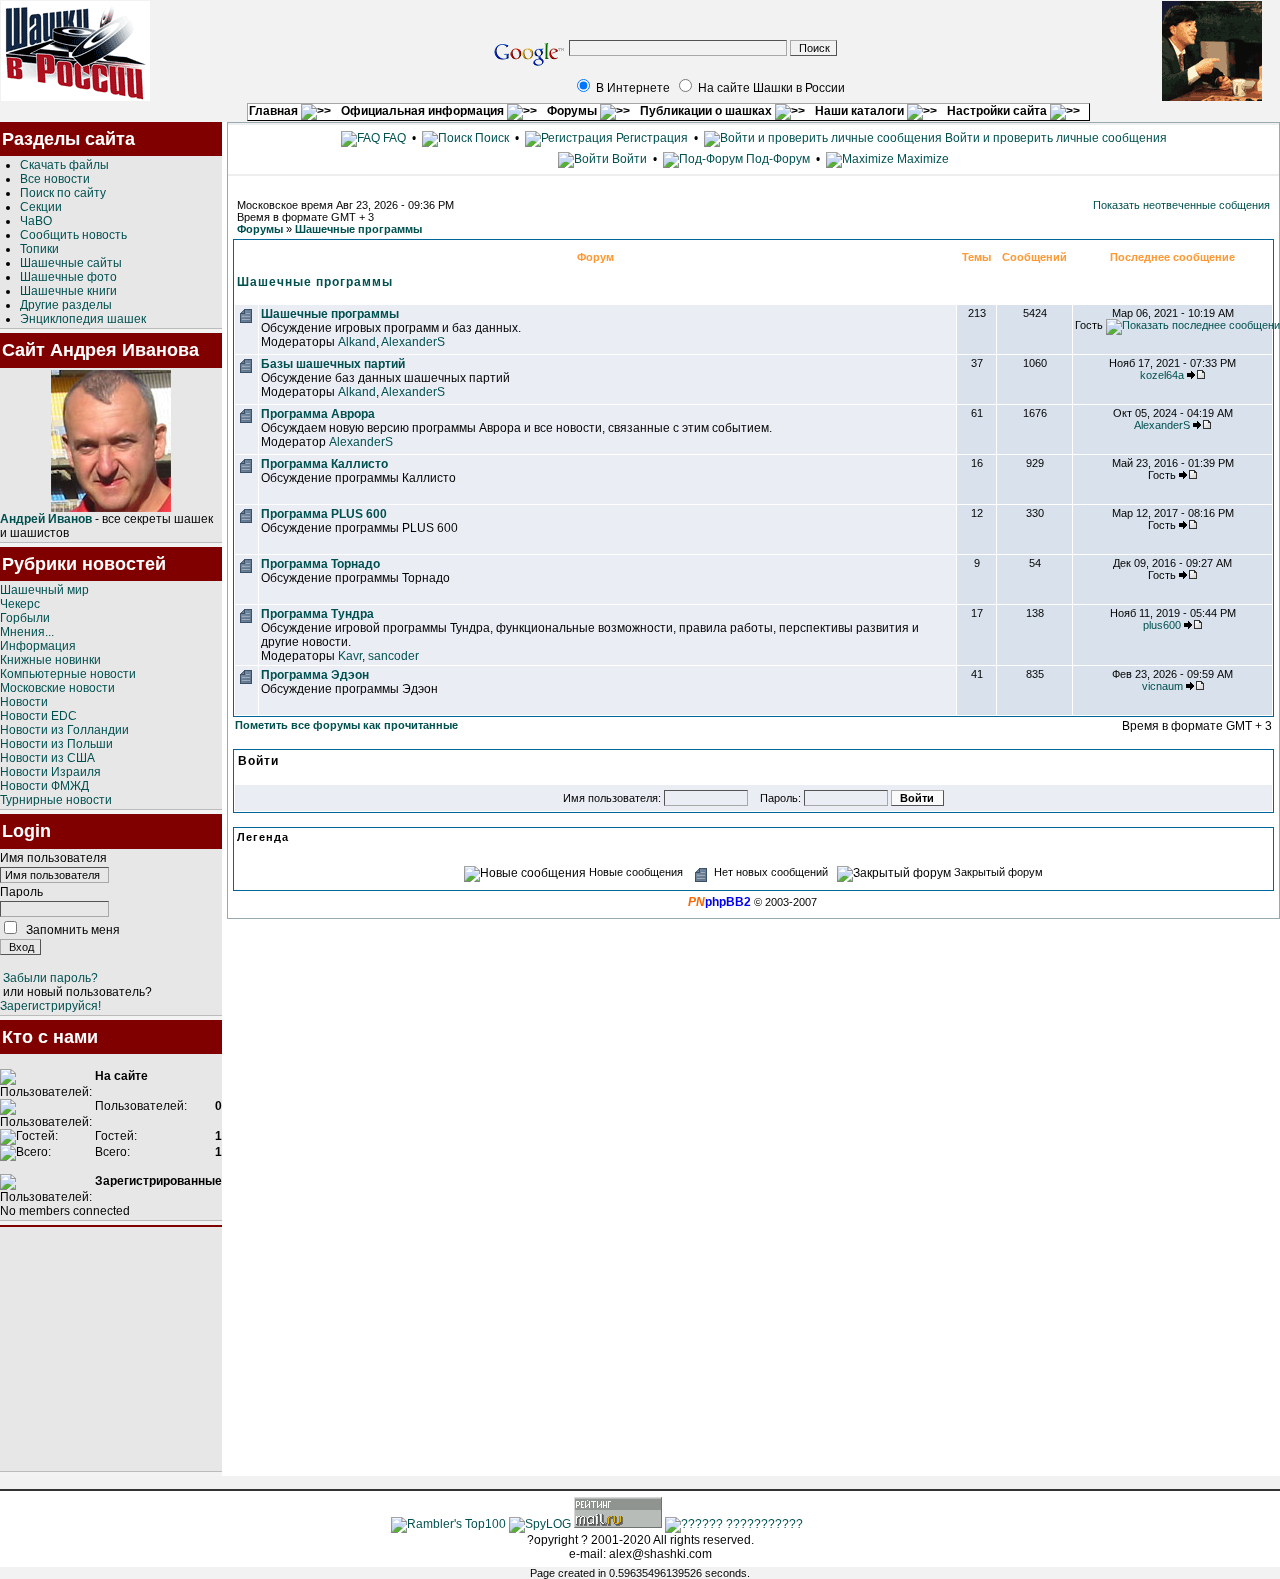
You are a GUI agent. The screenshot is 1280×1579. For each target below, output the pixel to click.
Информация (38, 646)
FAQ (393, 138)
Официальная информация (424, 111)
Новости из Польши (56, 744)
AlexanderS (413, 342)
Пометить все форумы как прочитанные (346, 725)
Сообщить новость (73, 235)
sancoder (393, 656)
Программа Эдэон (315, 675)
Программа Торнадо (320, 564)
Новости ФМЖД (44, 786)
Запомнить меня (73, 930)
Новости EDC (38, 716)
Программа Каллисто (324, 464)
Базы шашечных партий (333, 364)
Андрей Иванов (46, 519)
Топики (39, 249)
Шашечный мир (44, 590)
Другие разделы (66, 305)
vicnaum (1162, 686)
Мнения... (27, 632)
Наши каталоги (861, 111)
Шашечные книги (68, 291)
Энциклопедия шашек (83, 319)
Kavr (350, 656)
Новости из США (47, 758)
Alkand (357, 342)
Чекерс (20, 604)
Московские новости (57, 688)
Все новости (55, 179)
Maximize (921, 159)
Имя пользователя (53, 858)
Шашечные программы (358, 229)
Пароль (21, 892)
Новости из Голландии (64, 730)
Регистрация (650, 138)
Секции (41, 207)
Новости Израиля (50, 772)
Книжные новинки (50, 660)
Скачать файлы (64, 165)
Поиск (490, 138)
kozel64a (1162, 375)
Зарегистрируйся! (50, 1006)
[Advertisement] (111, 1349)
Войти (629, 159)
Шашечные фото (68, 277)
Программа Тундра (317, 614)
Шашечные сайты (71, 263)
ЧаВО (36, 221)
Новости (24, 702)
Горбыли (25, 618)
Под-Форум (776, 159)
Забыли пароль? (50, 978)
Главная (275, 111)
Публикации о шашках (707, 111)
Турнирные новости (56, 800)
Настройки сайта (998, 111)
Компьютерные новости (68, 674)
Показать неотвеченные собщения (1181, 205)
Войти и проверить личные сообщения (1054, 138)
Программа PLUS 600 (324, 514)
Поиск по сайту (63, 193)
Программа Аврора (318, 414)
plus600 (1162, 625)
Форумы (573, 111)
